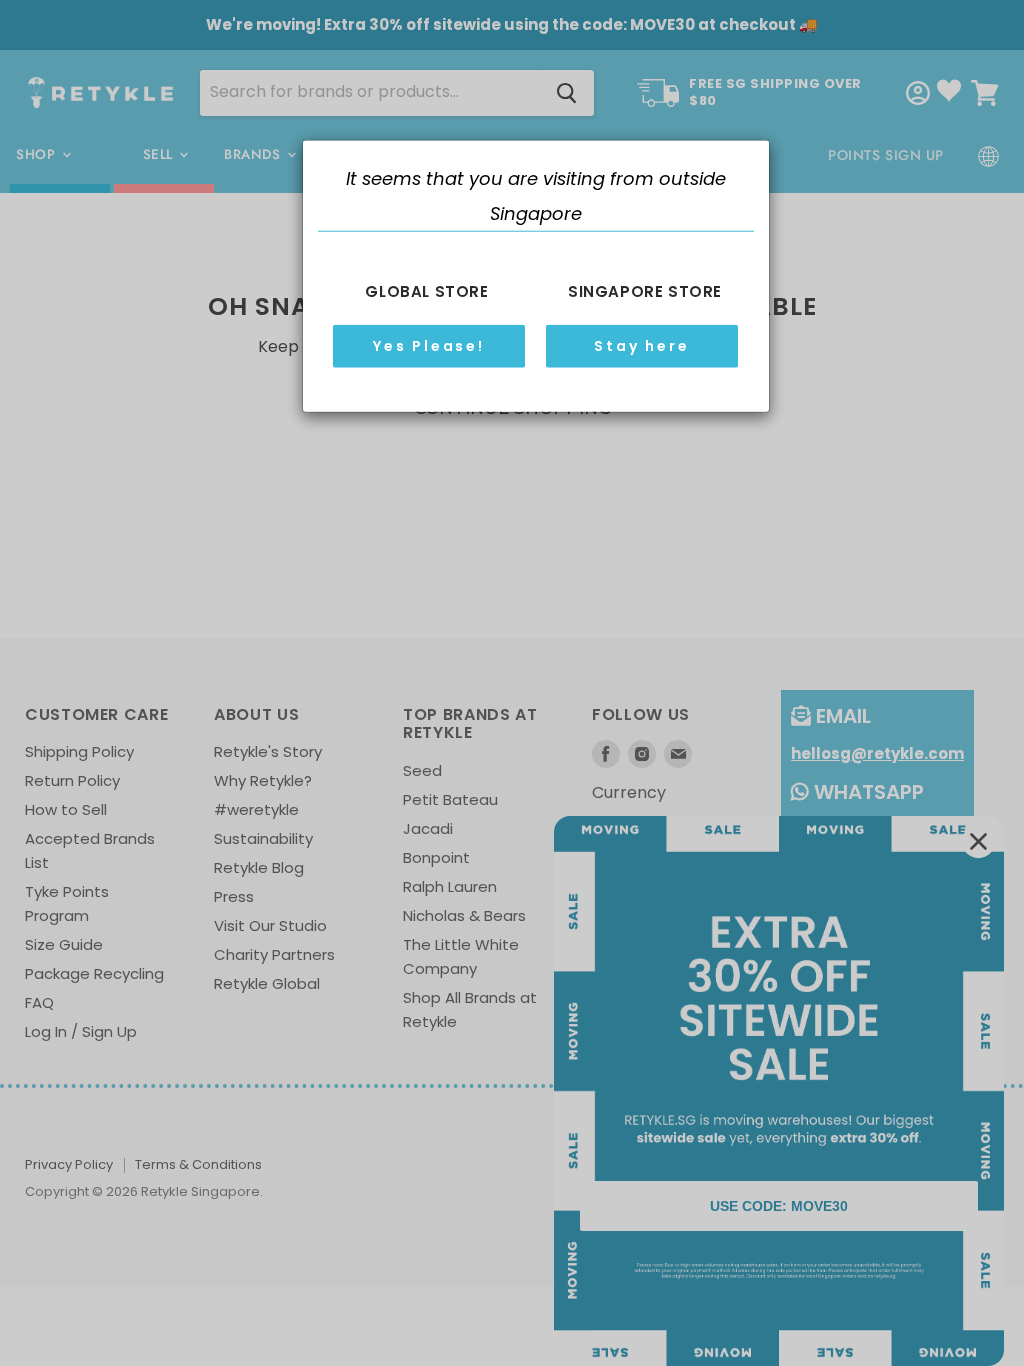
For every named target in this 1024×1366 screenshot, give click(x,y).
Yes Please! (429, 345)
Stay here (641, 345)
